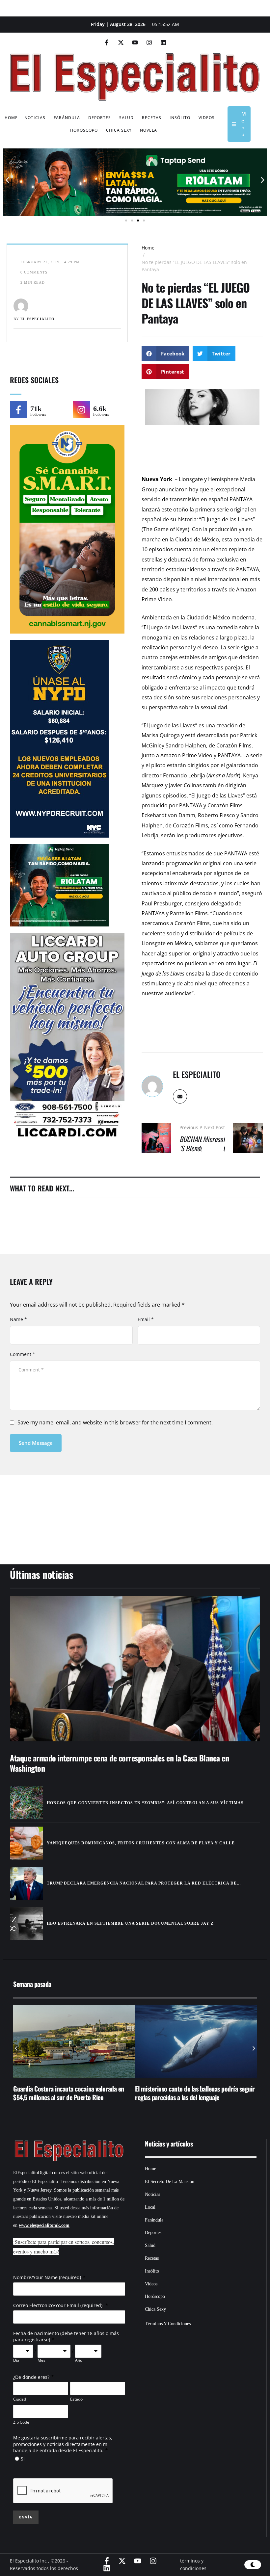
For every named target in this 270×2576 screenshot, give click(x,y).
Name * (18, 1319)
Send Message (36, 1443)
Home (148, 248)
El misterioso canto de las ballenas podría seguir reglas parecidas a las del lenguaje (73, 2093)
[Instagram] (149, 42)
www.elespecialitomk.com (44, 2225)
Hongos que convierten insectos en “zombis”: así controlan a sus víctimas (145, 1803)
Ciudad (20, 2399)
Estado (76, 2399)
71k (36, 409)
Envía (26, 2517)
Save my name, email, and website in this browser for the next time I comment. (115, 1422)
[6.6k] (81, 410)
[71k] (18, 410)
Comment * (23, 1354)
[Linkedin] (163, 42)
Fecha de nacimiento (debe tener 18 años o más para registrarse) (66, 2337)
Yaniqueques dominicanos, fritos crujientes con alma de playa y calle (141, 1843)
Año (79, 2360)
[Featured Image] (135, 1669)
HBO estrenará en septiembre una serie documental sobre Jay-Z (130, 1923)
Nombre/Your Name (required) (47, 2277)
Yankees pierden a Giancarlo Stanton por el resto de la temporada (196, 2093)
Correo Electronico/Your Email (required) (58, 2305)
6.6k (100, 409)
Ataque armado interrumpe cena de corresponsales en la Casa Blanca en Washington (119, 1763)
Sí (23, 2459)
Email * (146, 1319)
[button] (7, 180)
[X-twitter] (121, 42)
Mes (41, 2360)
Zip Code (21, 2422)
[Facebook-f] (107, 42)
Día (16, 2360)
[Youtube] (135, 42)
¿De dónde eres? (31, 2377)
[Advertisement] (135, 1511)
